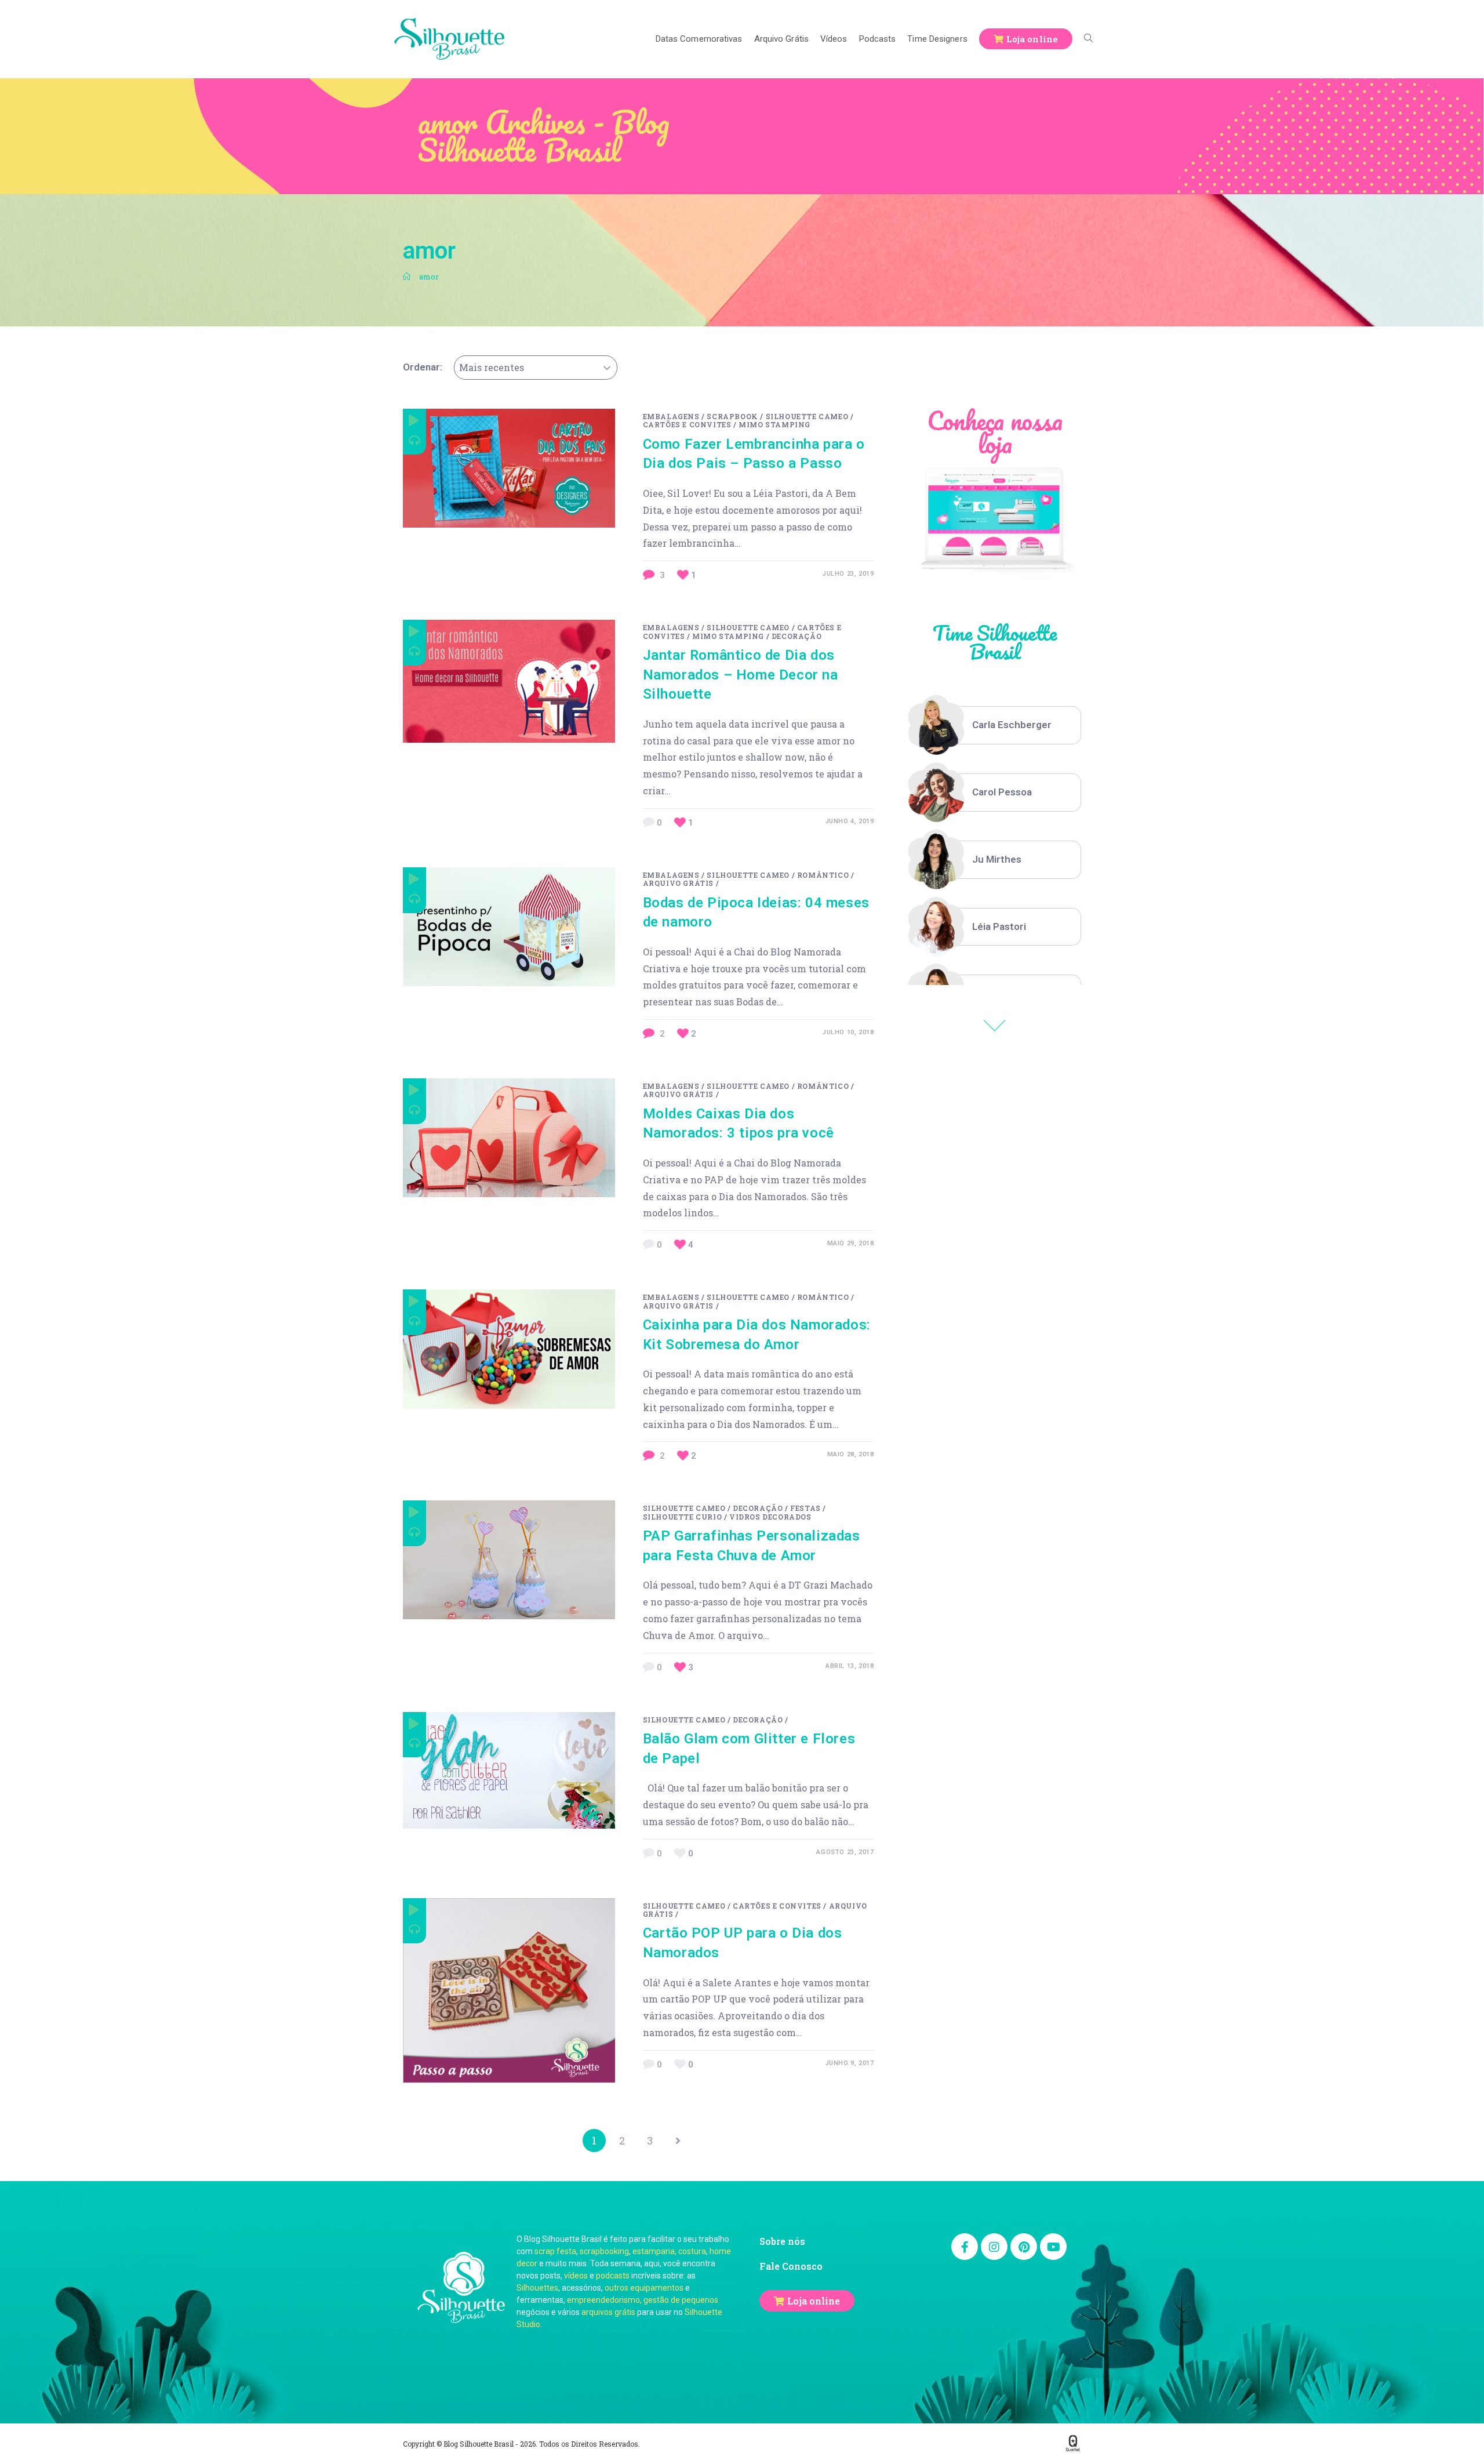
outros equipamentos (644, 2288)
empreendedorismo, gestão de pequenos (643, 2300)
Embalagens (671, 416)
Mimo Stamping (774, 424)
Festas (805, 1508)
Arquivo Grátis (678, 883)
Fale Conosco (791, 2266)
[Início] (407, 277)
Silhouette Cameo (807, 416)
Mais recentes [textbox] (492, 367)
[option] (995, 725)
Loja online (814, 2301)
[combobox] (536, 368)
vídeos (576, 2276)
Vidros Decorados (770, 1517)
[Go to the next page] (678, 2140)
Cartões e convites (687, 424)
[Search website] (1088, 39)
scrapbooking (604, 2251)
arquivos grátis (608, 2312)
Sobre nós (782, 2241)
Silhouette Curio (683, 1517)
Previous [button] (995, 1026)
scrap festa (555, 2251)
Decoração (796, 636)
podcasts (613, 2276)
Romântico (823, 875)
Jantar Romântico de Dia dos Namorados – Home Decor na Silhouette (741, 675)
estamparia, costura (669, 2251)
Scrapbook (732, 416)
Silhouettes (537, 2288)
